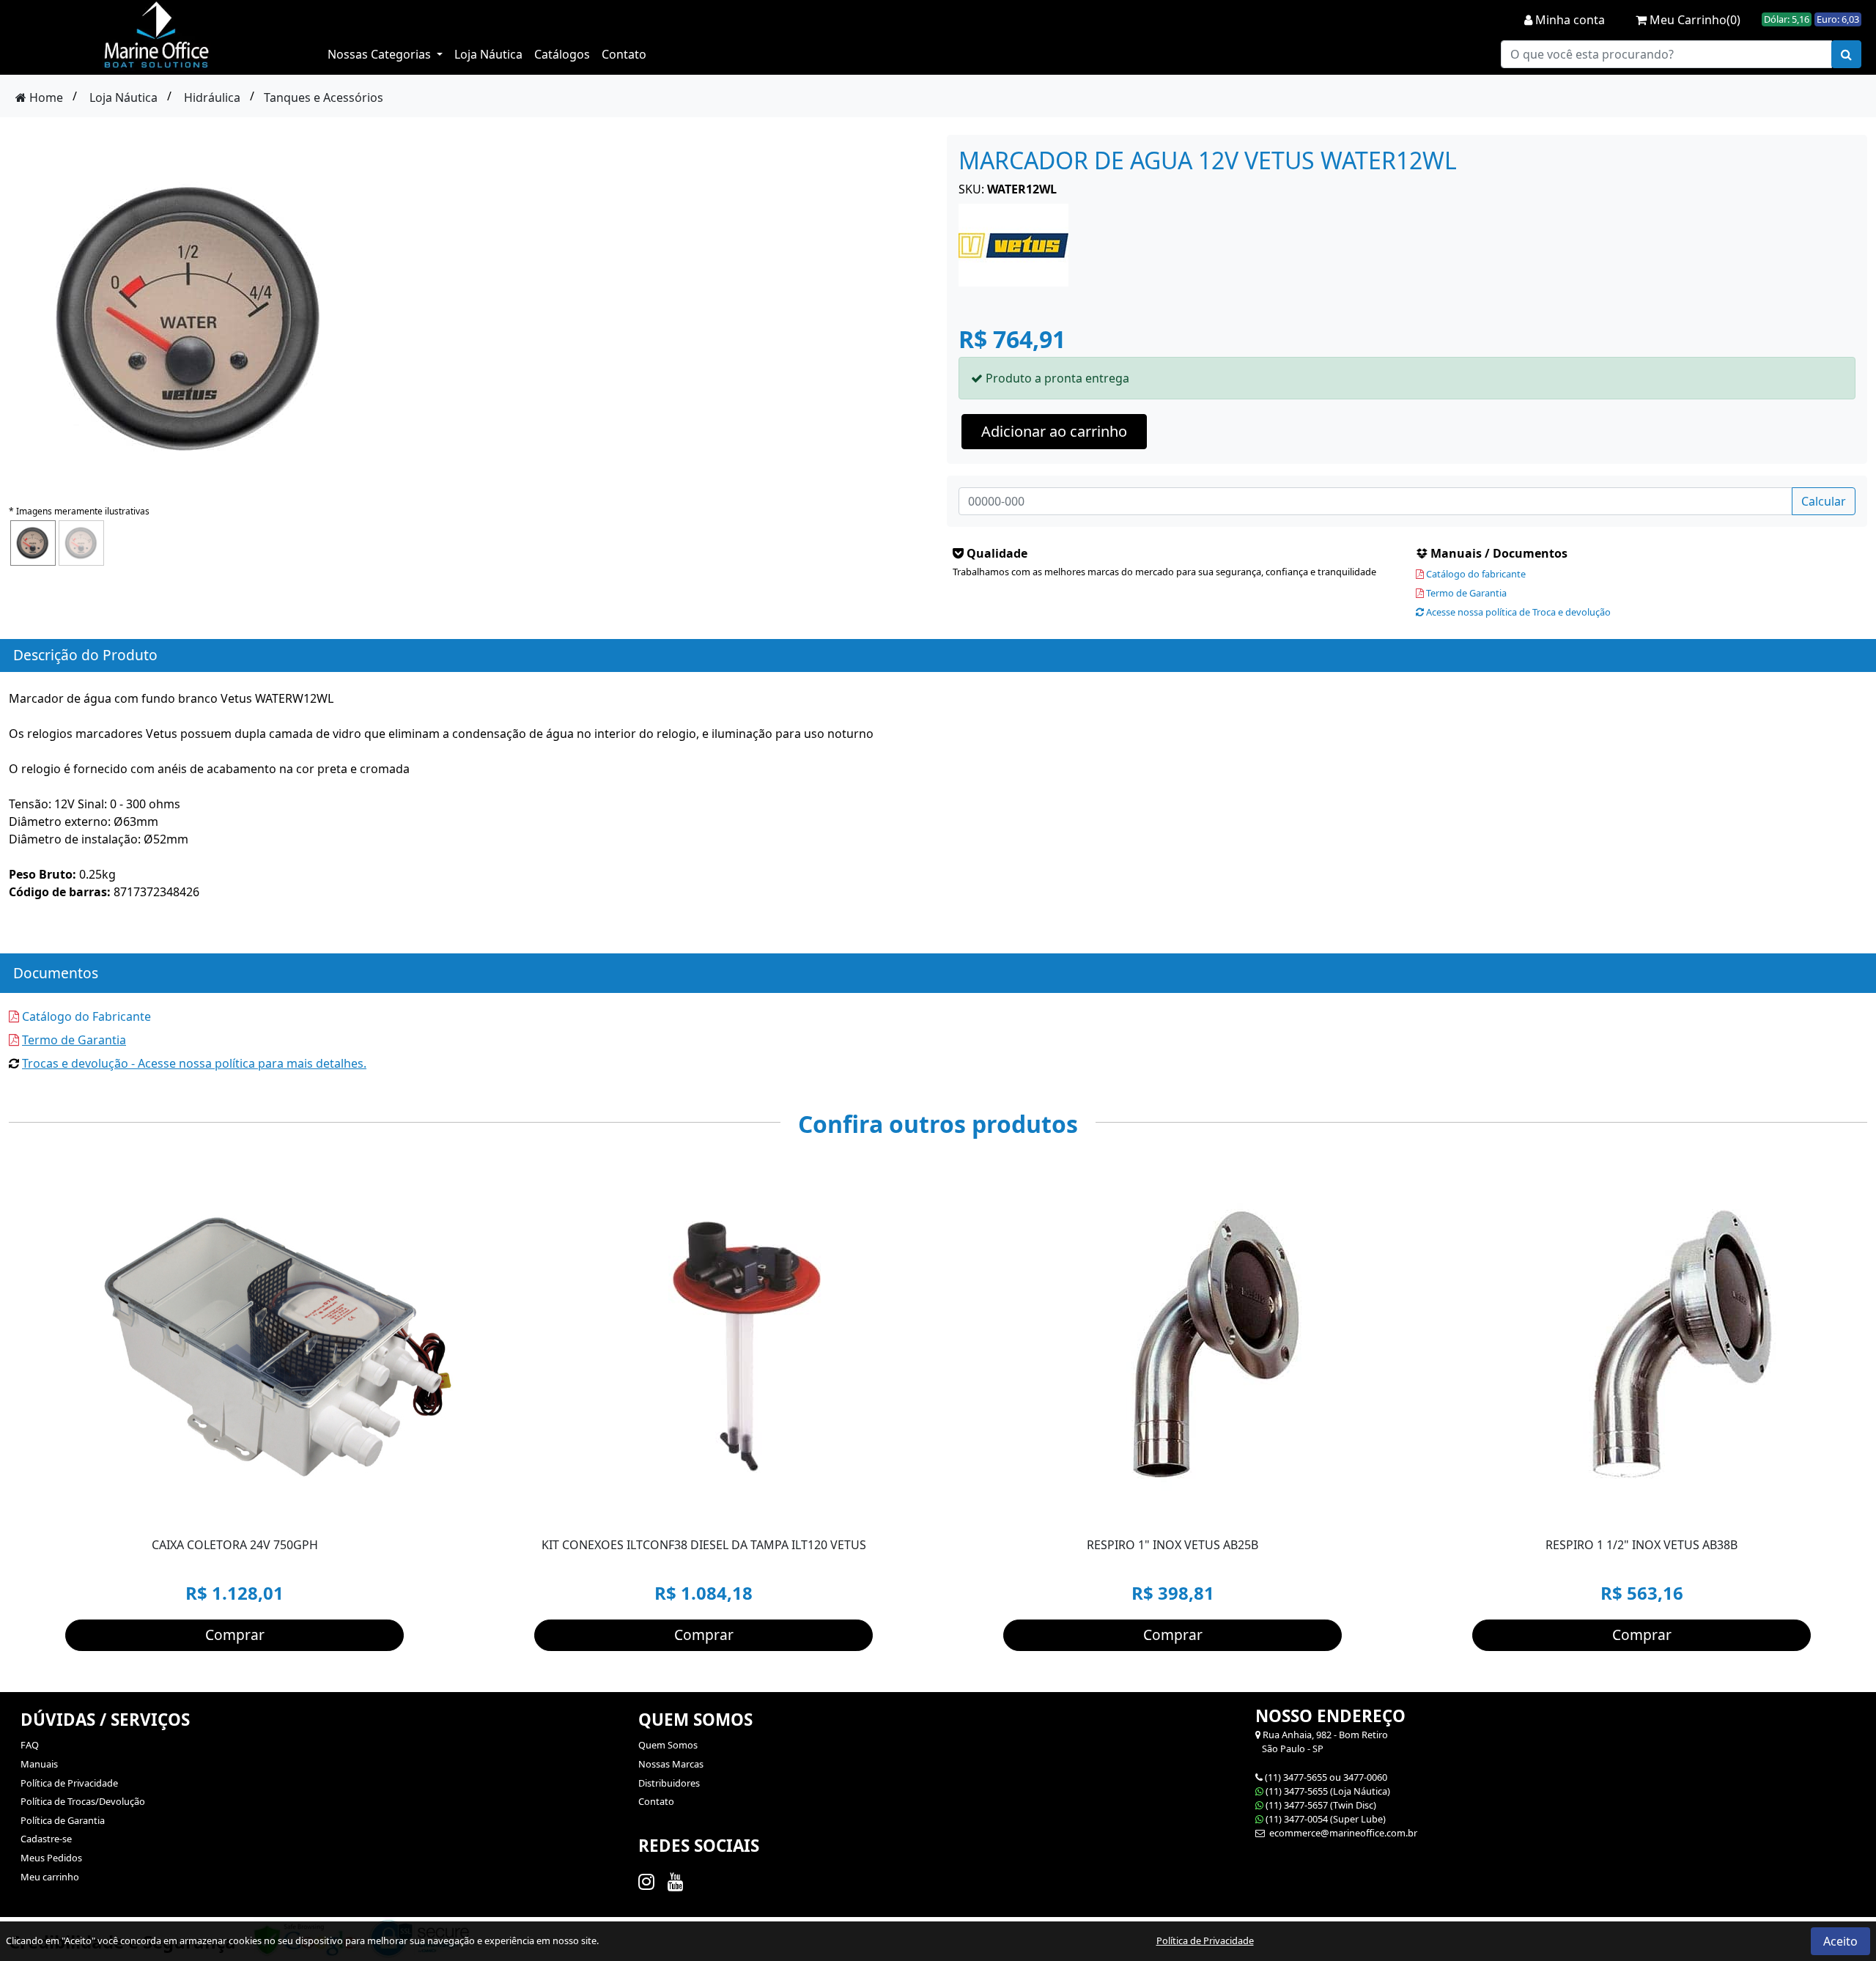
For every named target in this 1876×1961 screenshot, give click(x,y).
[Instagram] (649, 1881)
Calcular (1824, 501)
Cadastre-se (46, 1839)
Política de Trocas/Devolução (83, 1801)
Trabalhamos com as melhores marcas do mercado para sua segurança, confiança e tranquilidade (1164, 572)
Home (45, 97)
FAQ (30, 1745)
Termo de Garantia (1465, 593)
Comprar (235, 1635)
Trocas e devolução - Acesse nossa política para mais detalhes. (194, 1063)
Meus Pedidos (51, 1858)
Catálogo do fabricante (1475, 574)
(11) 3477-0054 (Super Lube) (1326, 1819)
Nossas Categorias (381, 54)
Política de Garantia (63, 1820)
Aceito (1840, 1941)
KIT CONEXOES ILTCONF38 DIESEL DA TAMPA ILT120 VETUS (704, 1545)
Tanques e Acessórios (324, 97)
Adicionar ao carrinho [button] (1054, 431)
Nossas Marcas (671, 1764)
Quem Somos (668, 1745)
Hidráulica (212, 97)
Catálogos (562, 54)
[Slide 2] (290, 1511)
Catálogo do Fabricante (85, 1016)
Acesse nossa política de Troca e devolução (1517, 612)
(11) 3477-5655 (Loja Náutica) (1328, 1791)
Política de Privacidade (69, 1783)
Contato (624, 54)
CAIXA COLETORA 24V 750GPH (235, 1545)
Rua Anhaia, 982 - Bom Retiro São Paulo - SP (1322, 1742)
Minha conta (1569, 20)
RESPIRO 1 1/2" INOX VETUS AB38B (1641, 1545)
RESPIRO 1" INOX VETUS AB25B (1172, 1545)
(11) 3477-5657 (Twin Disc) (1321, 1805)
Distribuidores (669, 1783)
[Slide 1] (264, 1511)
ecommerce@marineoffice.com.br (1342, 1833)
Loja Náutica (488, 54)
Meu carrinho (50, 1877)
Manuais (39, 1764)
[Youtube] (678, 1881)
